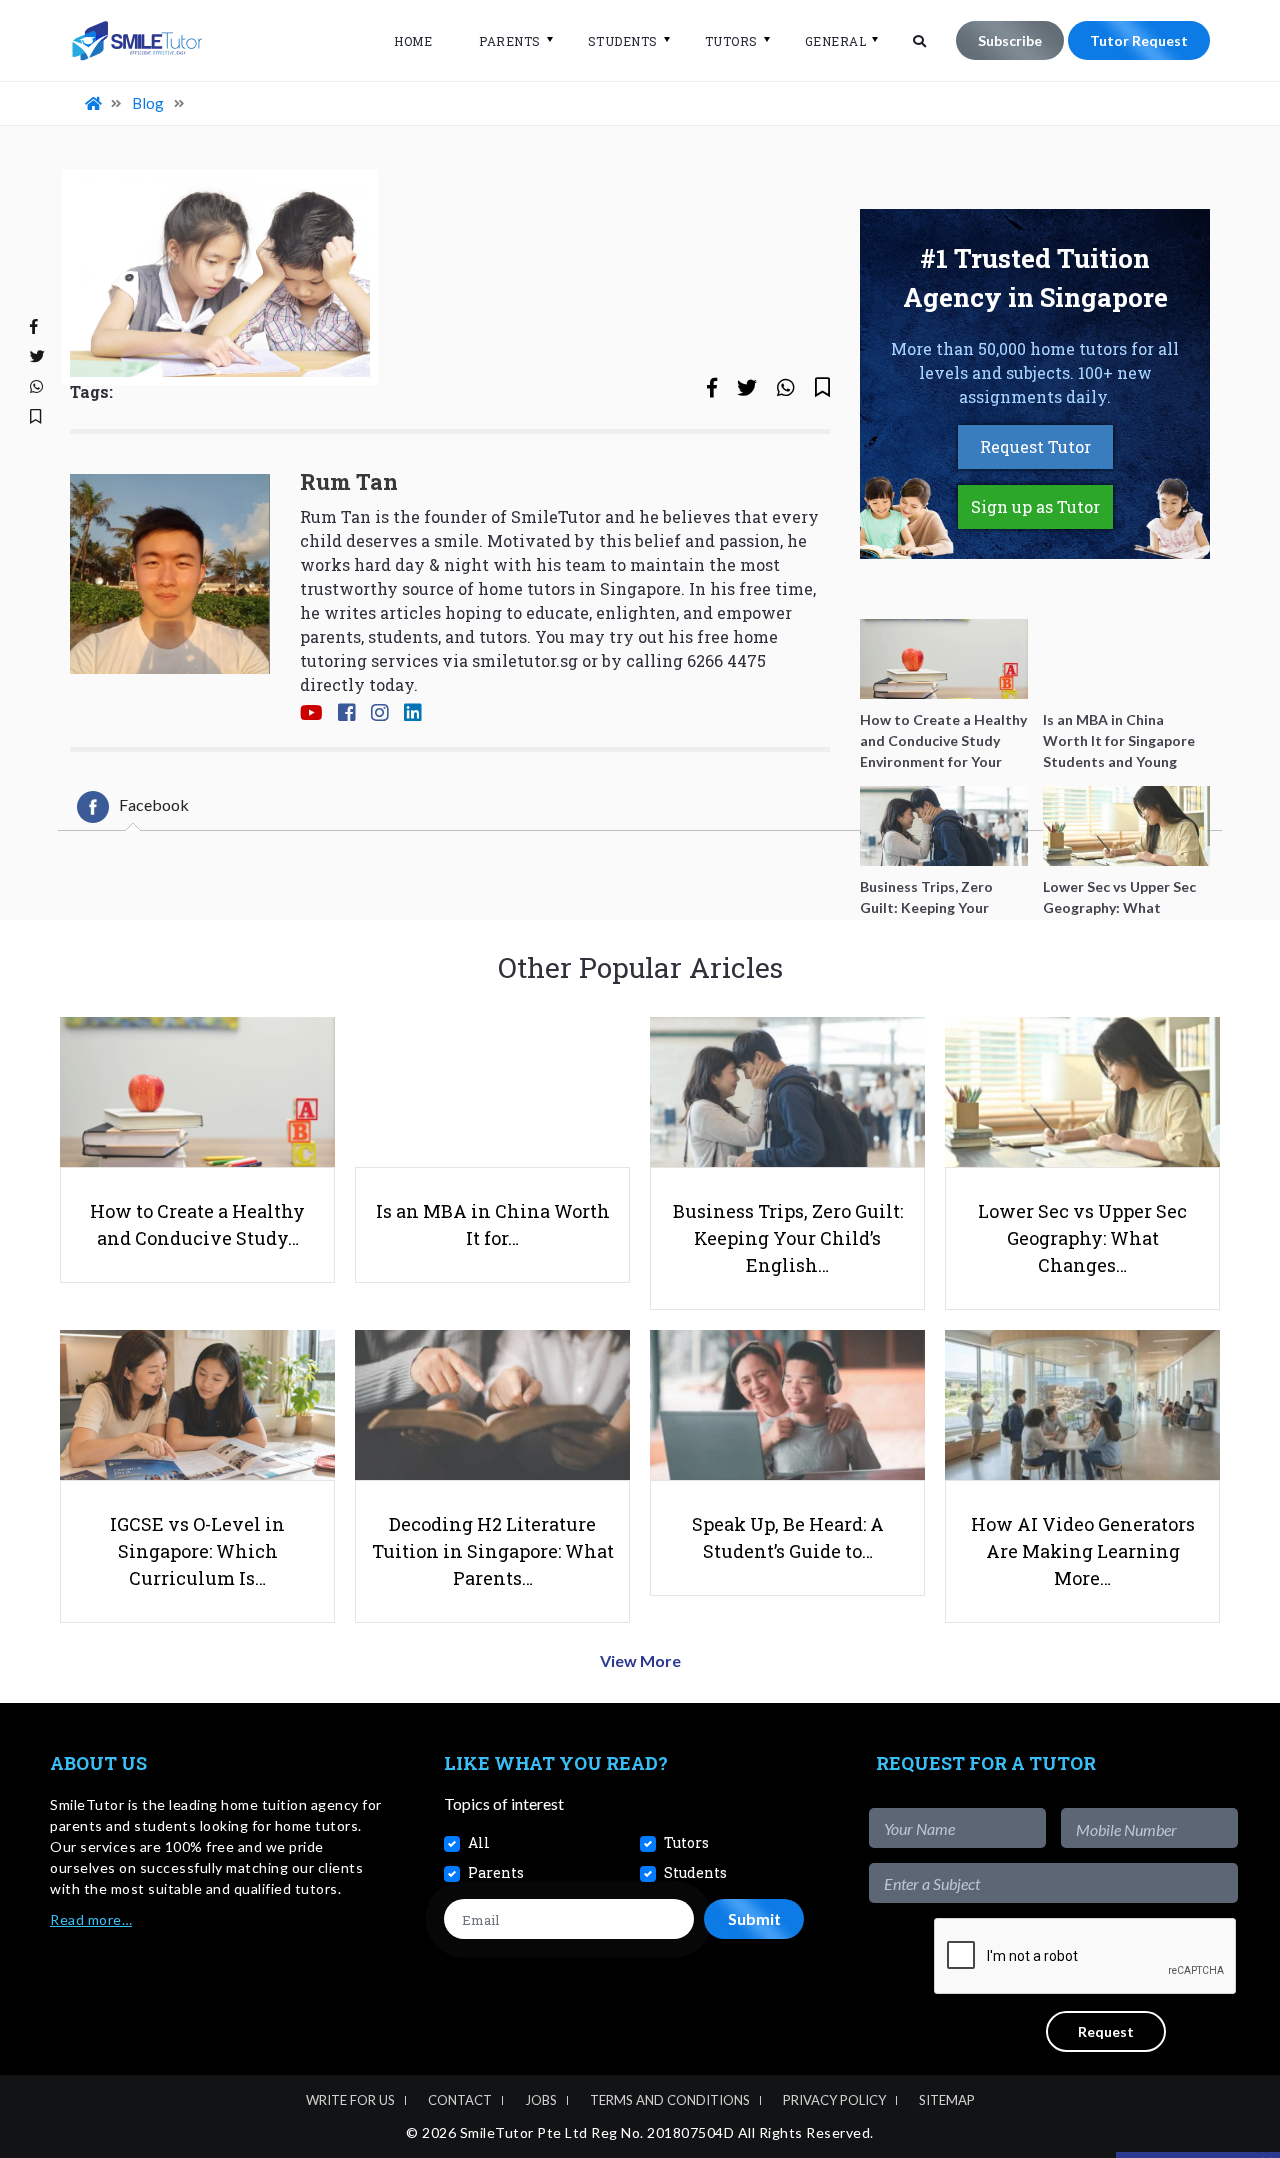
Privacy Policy (834, 2100)
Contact (460, 2100)
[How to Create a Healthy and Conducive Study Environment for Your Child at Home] (944, 659)
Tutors (731, 41)
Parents (510, 41)
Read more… (91, 1919)
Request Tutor (1035, 446)
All (479, 1842)
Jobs (541, 2100)
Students (623, 41)
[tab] (133, 807)
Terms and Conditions (670, 2100)
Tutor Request (1139, 40)
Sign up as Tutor (1035, 506)
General (836, 41)
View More (640, 1660)
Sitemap (947, 2100)
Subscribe (1010, 40)
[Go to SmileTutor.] (95, 103)
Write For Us (350, 2100)
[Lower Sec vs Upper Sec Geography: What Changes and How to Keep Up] (1127, 826)
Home (413, 41)
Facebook (154, 804)
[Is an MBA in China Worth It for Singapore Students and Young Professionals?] (1127, 659)
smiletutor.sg (525, 660)
